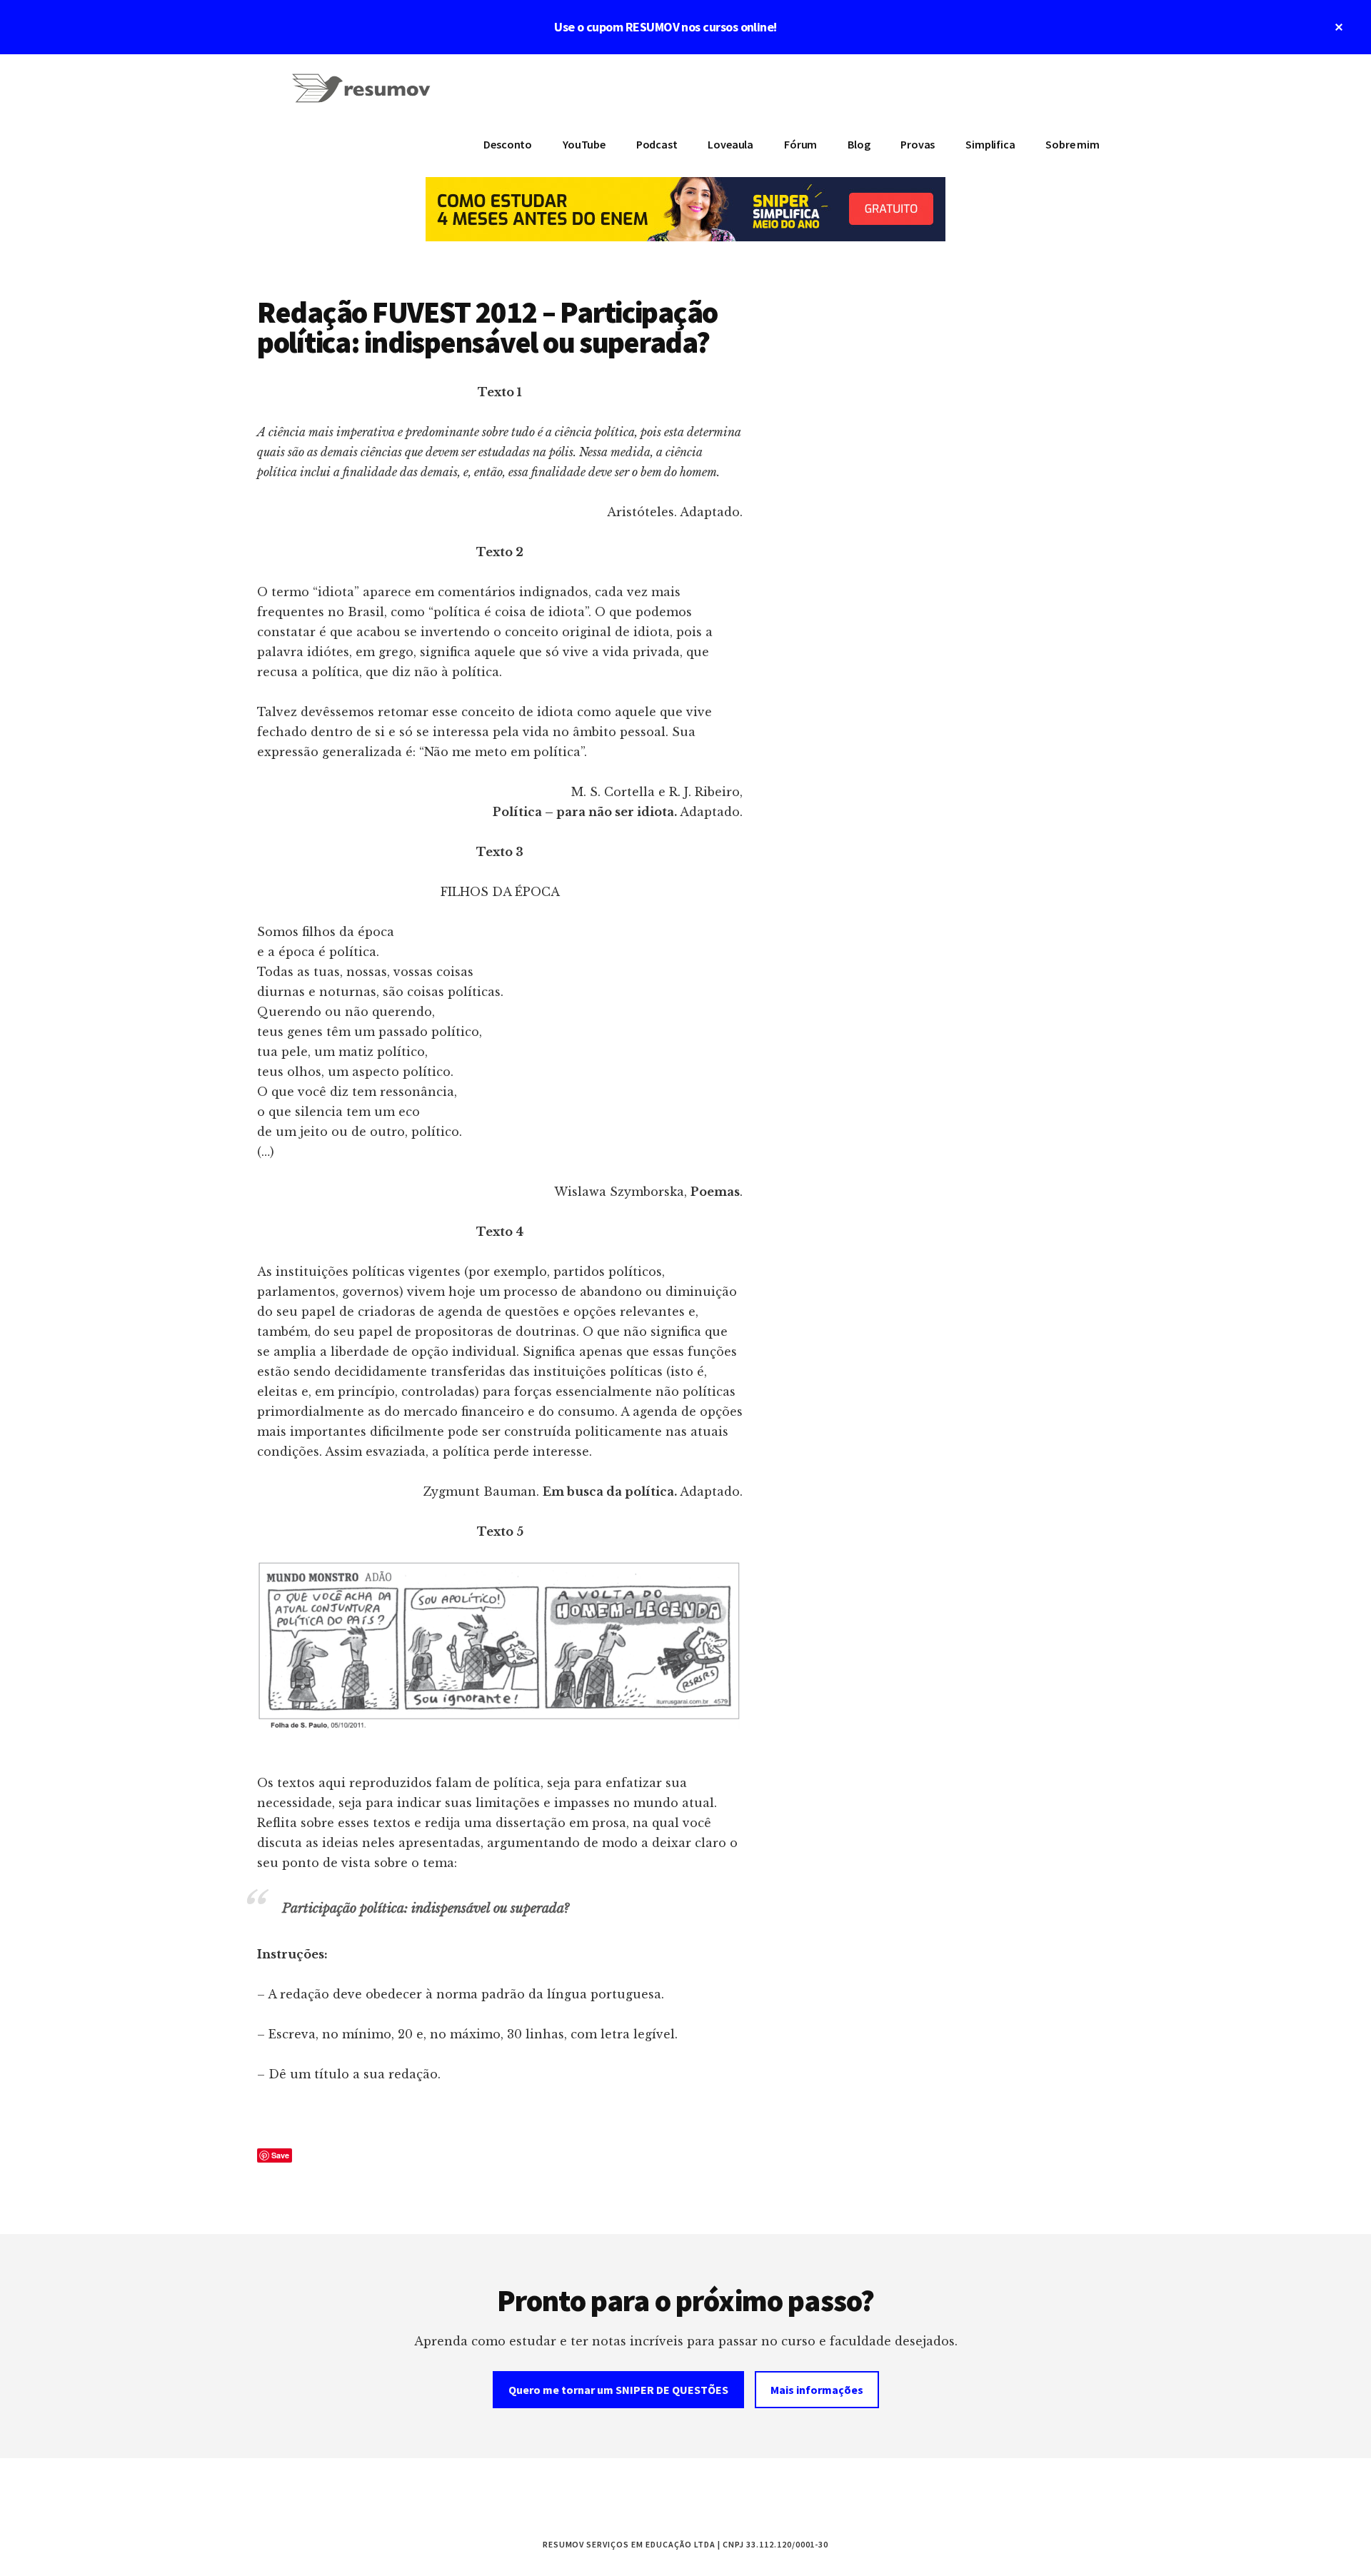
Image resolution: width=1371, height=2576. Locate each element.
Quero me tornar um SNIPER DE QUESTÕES (618, 2390)
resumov (364, 97)
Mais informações (817, 2390)
